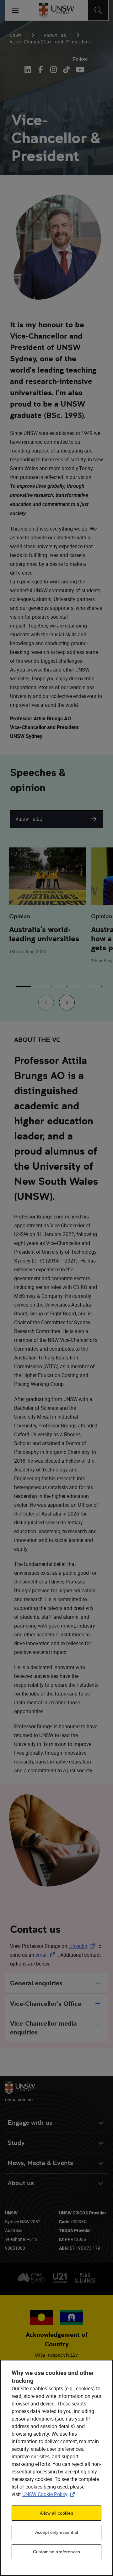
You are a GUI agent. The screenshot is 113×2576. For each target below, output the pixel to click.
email (47, 1955)
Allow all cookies (56, 2513)
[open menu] (15, 10)
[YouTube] (79, 70)
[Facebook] (41, 70)
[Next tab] (67, 1003)
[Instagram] (54, 70)
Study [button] (16, 2143)
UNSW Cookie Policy (50, 2494)
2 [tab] (41, 987)
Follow (80, 59)
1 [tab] (24, 987)
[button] (56, 819)
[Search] (98, 10)
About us (55, 35)
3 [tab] (59, 987)
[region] (56, 2468)
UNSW (15, 35)
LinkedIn (83, 1946)
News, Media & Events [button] (40, 2163)
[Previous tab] (46, 1003)
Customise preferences (56, 2552)
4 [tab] (77, 987)
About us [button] (21, 2183)
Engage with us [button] (30, 2123)
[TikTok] (66, 70)
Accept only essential (56, 2532)
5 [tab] (94, 987)
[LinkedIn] (29, 70)
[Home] (57, 10)
